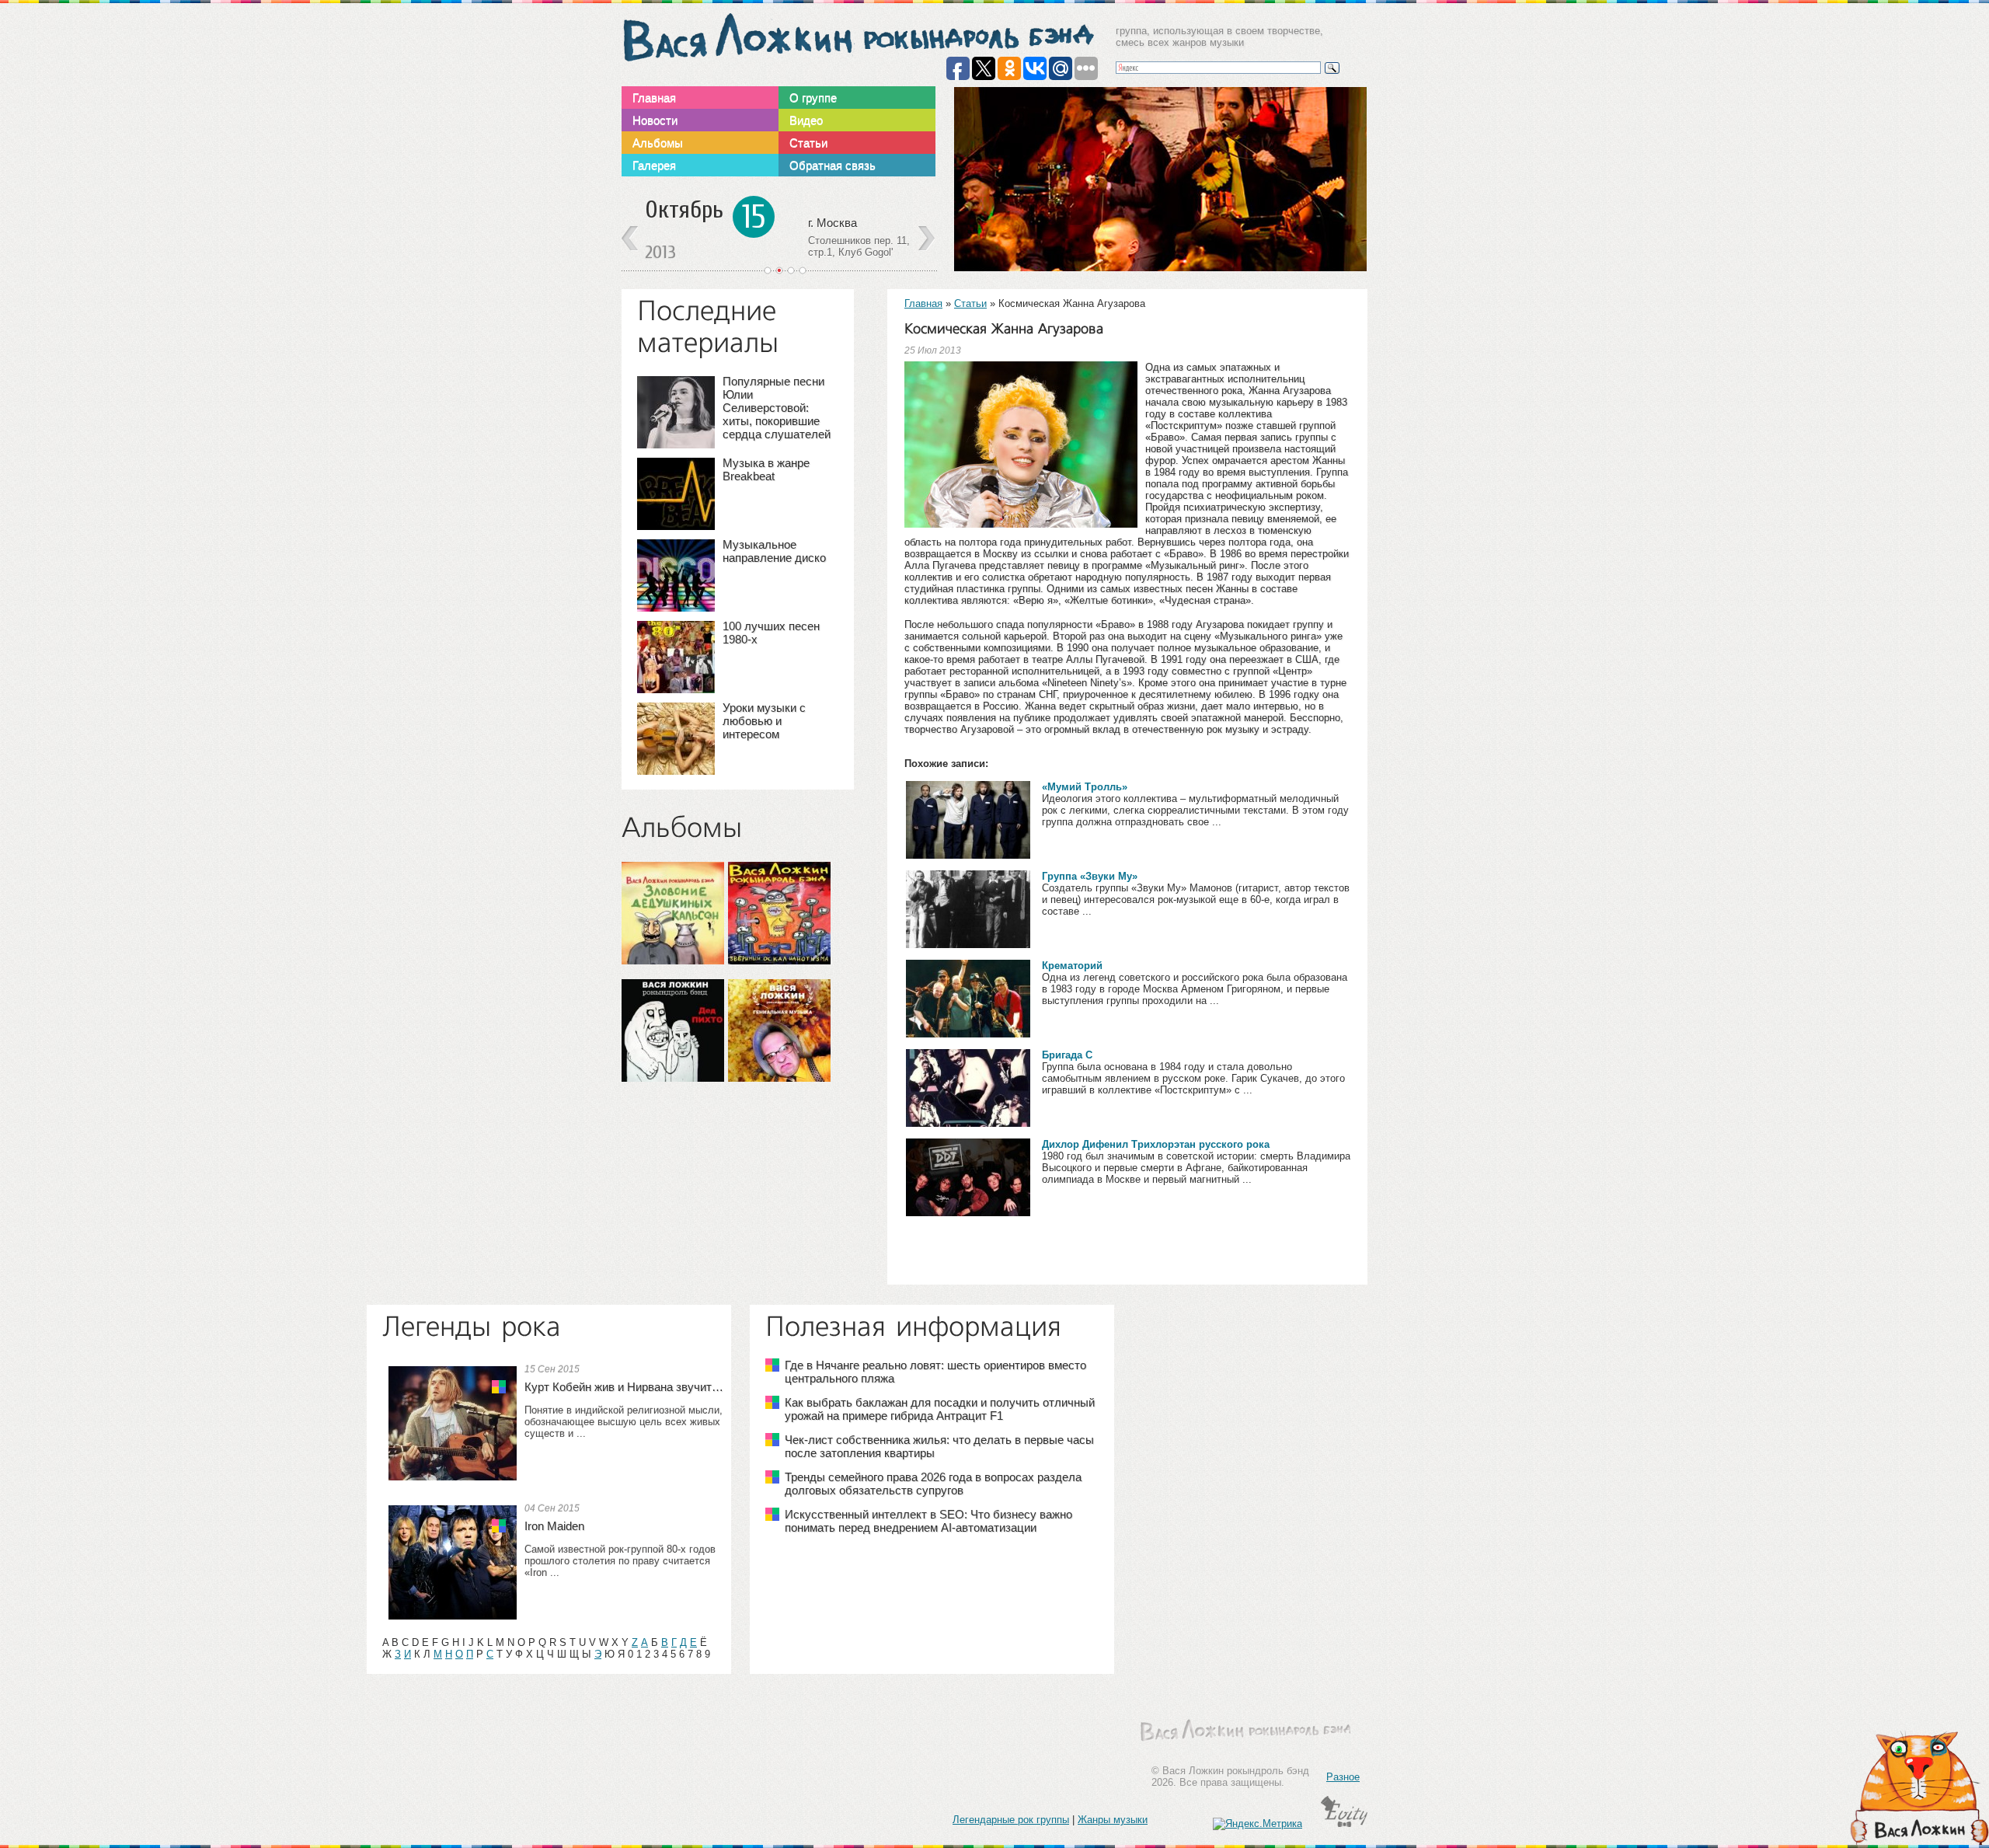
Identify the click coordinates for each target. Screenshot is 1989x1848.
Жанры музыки (1113, 1820)
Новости (655, 120)
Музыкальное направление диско (774, 551)
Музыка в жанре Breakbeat (766, 469)
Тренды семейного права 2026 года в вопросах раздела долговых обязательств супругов (933, 1484)
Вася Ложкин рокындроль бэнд (858, 38)
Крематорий (1072, 966)
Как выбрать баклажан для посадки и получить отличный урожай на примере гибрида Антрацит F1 (940, 1409)
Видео (806, 120)
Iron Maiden (554, 1526)
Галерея (654, 165)
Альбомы (658, 143)
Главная (654, 98)
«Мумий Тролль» (1085, 787)
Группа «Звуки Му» (1090, 876)
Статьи (808, 143)
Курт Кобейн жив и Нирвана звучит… (624, 1387)
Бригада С (1067, 1055)
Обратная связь (833, 165)
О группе (813, 98)
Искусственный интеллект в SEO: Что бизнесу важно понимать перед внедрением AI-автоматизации (928, 1521)
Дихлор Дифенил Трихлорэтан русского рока (1156, 1144)
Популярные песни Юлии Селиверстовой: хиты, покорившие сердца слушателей (777, 408)
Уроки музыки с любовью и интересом (764, 721)
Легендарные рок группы (1011, 1820)
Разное (1343, 1777)
